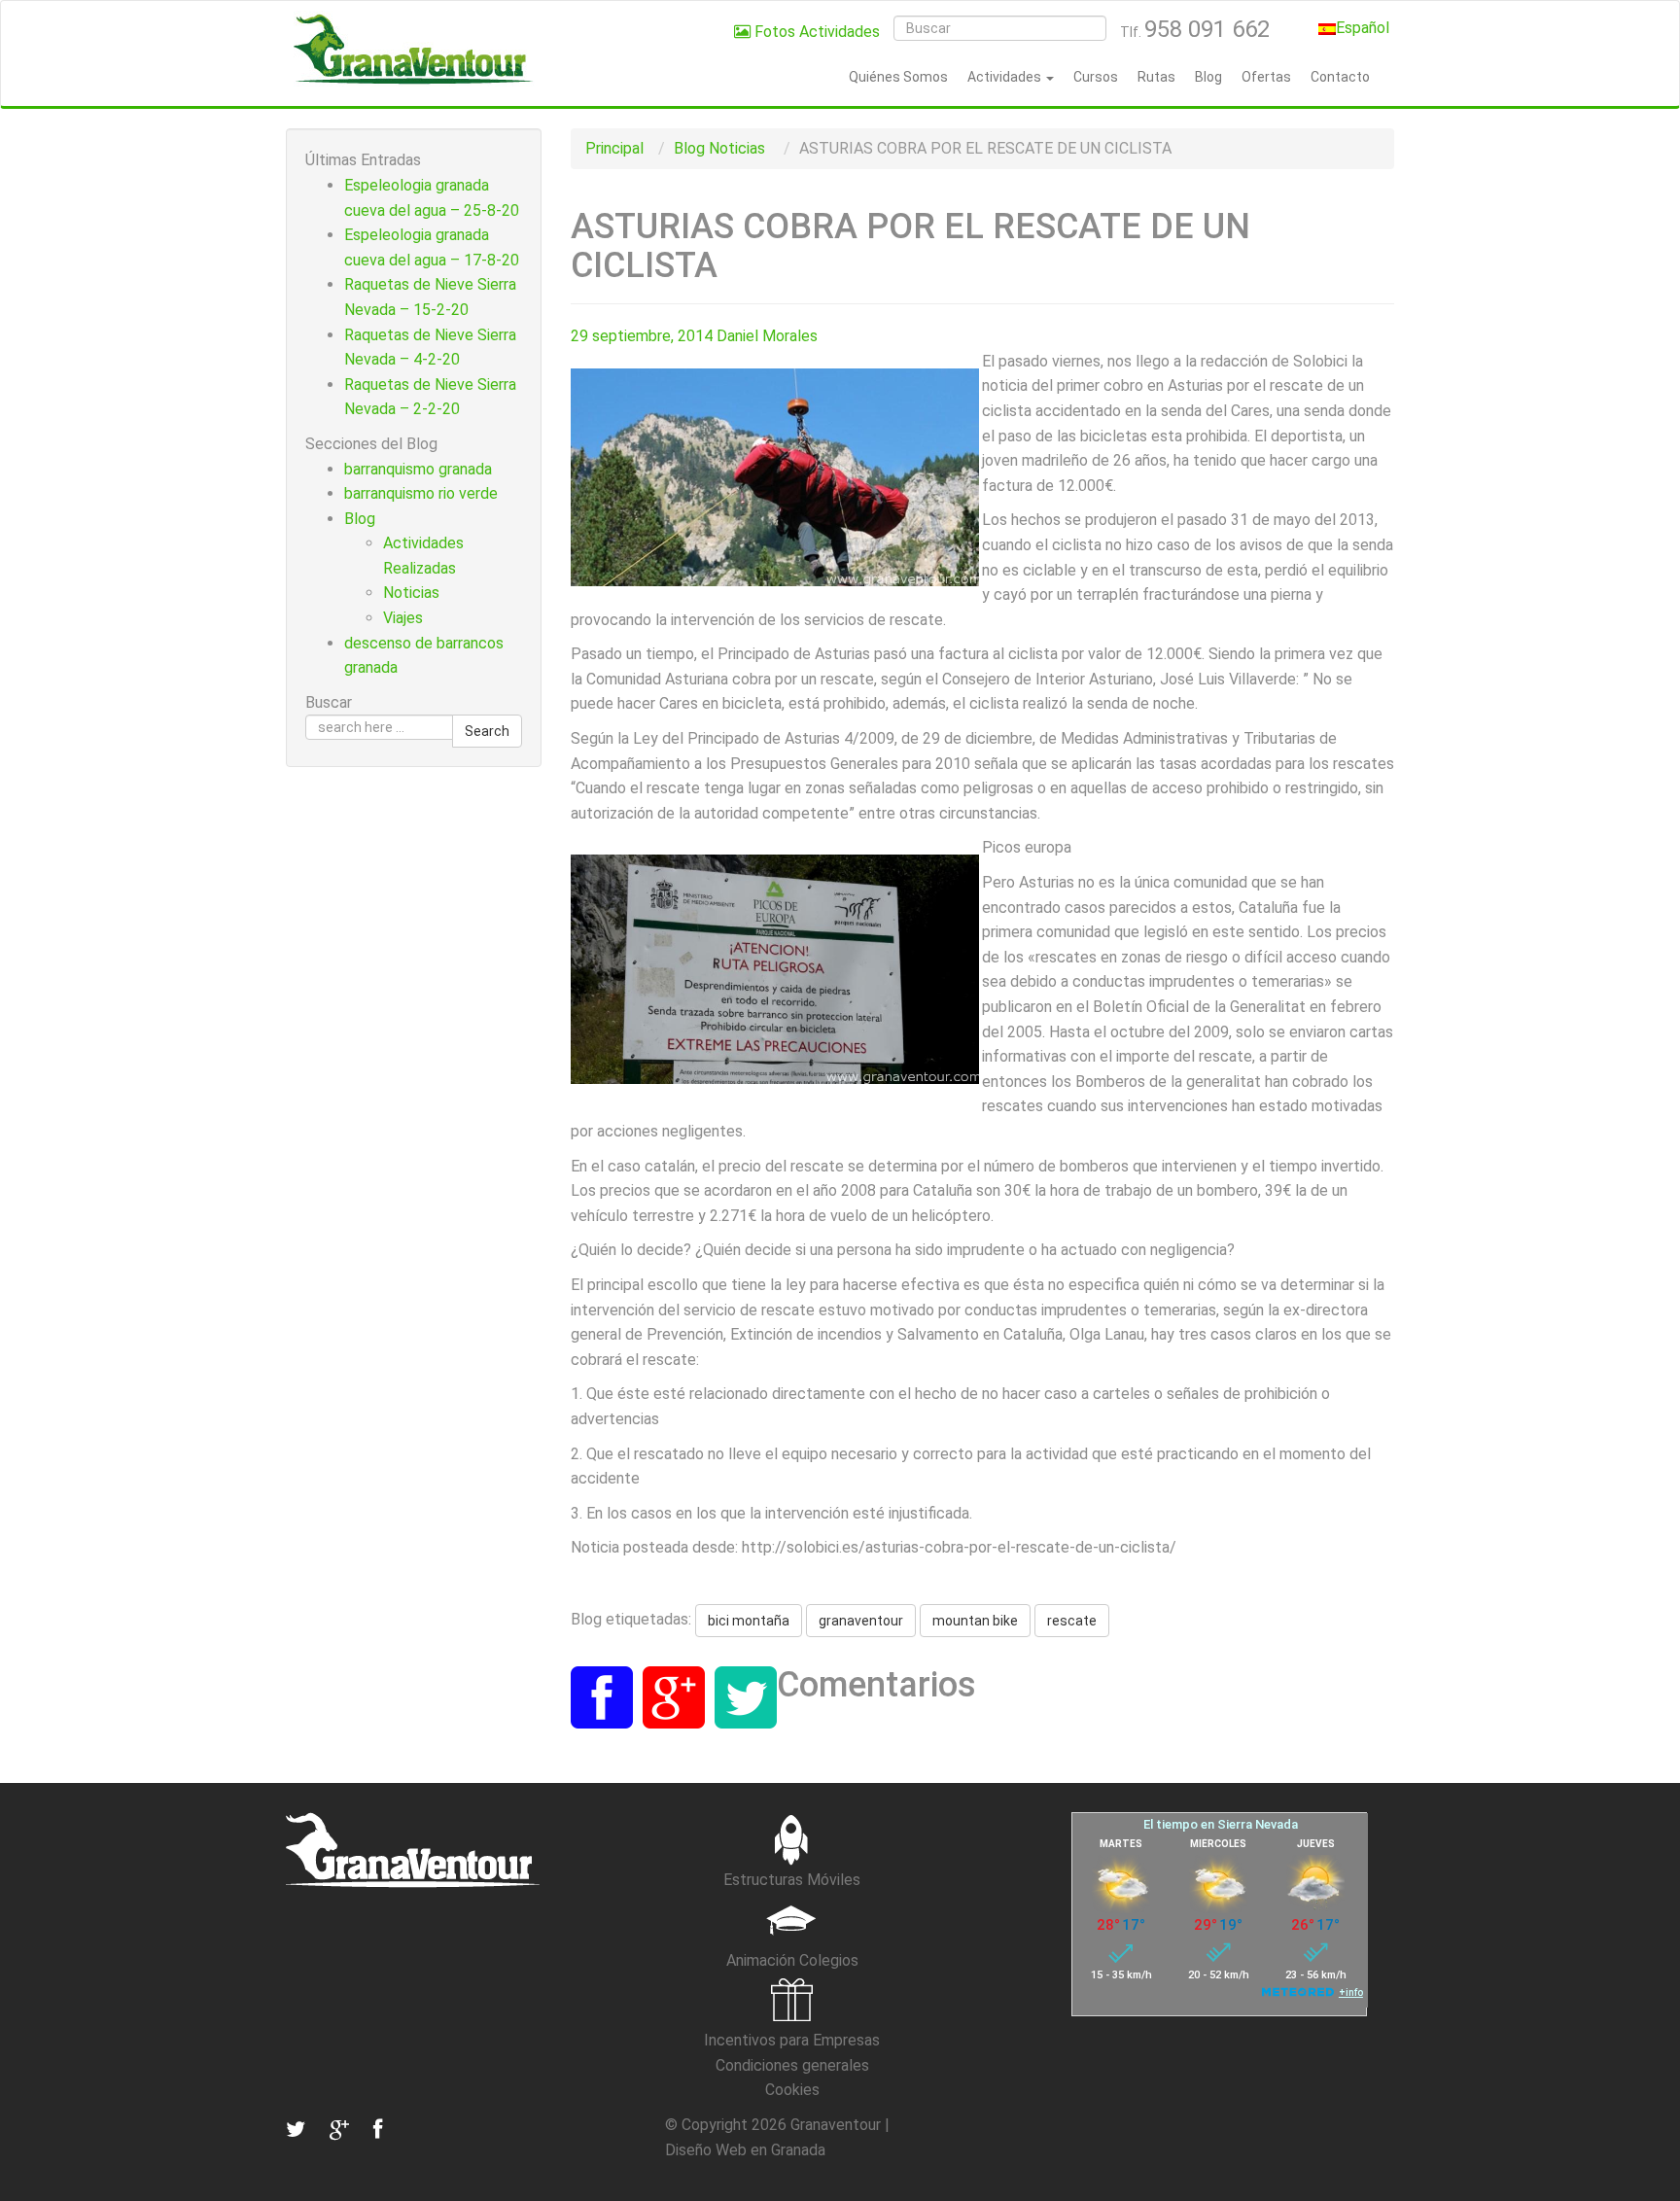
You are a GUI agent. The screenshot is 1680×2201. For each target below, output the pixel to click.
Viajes (403, 618)
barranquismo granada (418, 469)
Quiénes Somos (898, 77)
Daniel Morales (767, 336)
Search (487, 731)
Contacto (1340, 77)
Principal (614, 148)
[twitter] (296, 2130)
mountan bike (975, 1621)
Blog (1208, 77)
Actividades (1006, 77)
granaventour (861, 1621)
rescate (1072, 1621)
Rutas (1156, 77)
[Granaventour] (412, 49)
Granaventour (836, 2125)
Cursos (1096, 77)
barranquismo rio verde (421, 493)
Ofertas (1266, 77)
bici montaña (749, 1621)
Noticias (737, 148)
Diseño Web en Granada (745, 2150)
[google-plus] (337, 2130)
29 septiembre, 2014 (642, 336)
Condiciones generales (792, 2065)
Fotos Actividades (815, 32)
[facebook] (375, 2130)
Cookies (792, 2090)
